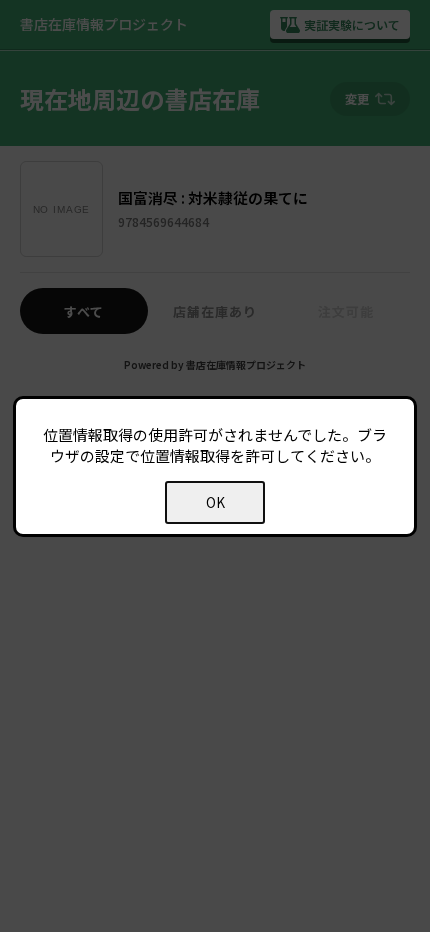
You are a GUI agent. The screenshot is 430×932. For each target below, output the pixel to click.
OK (215, 502)
